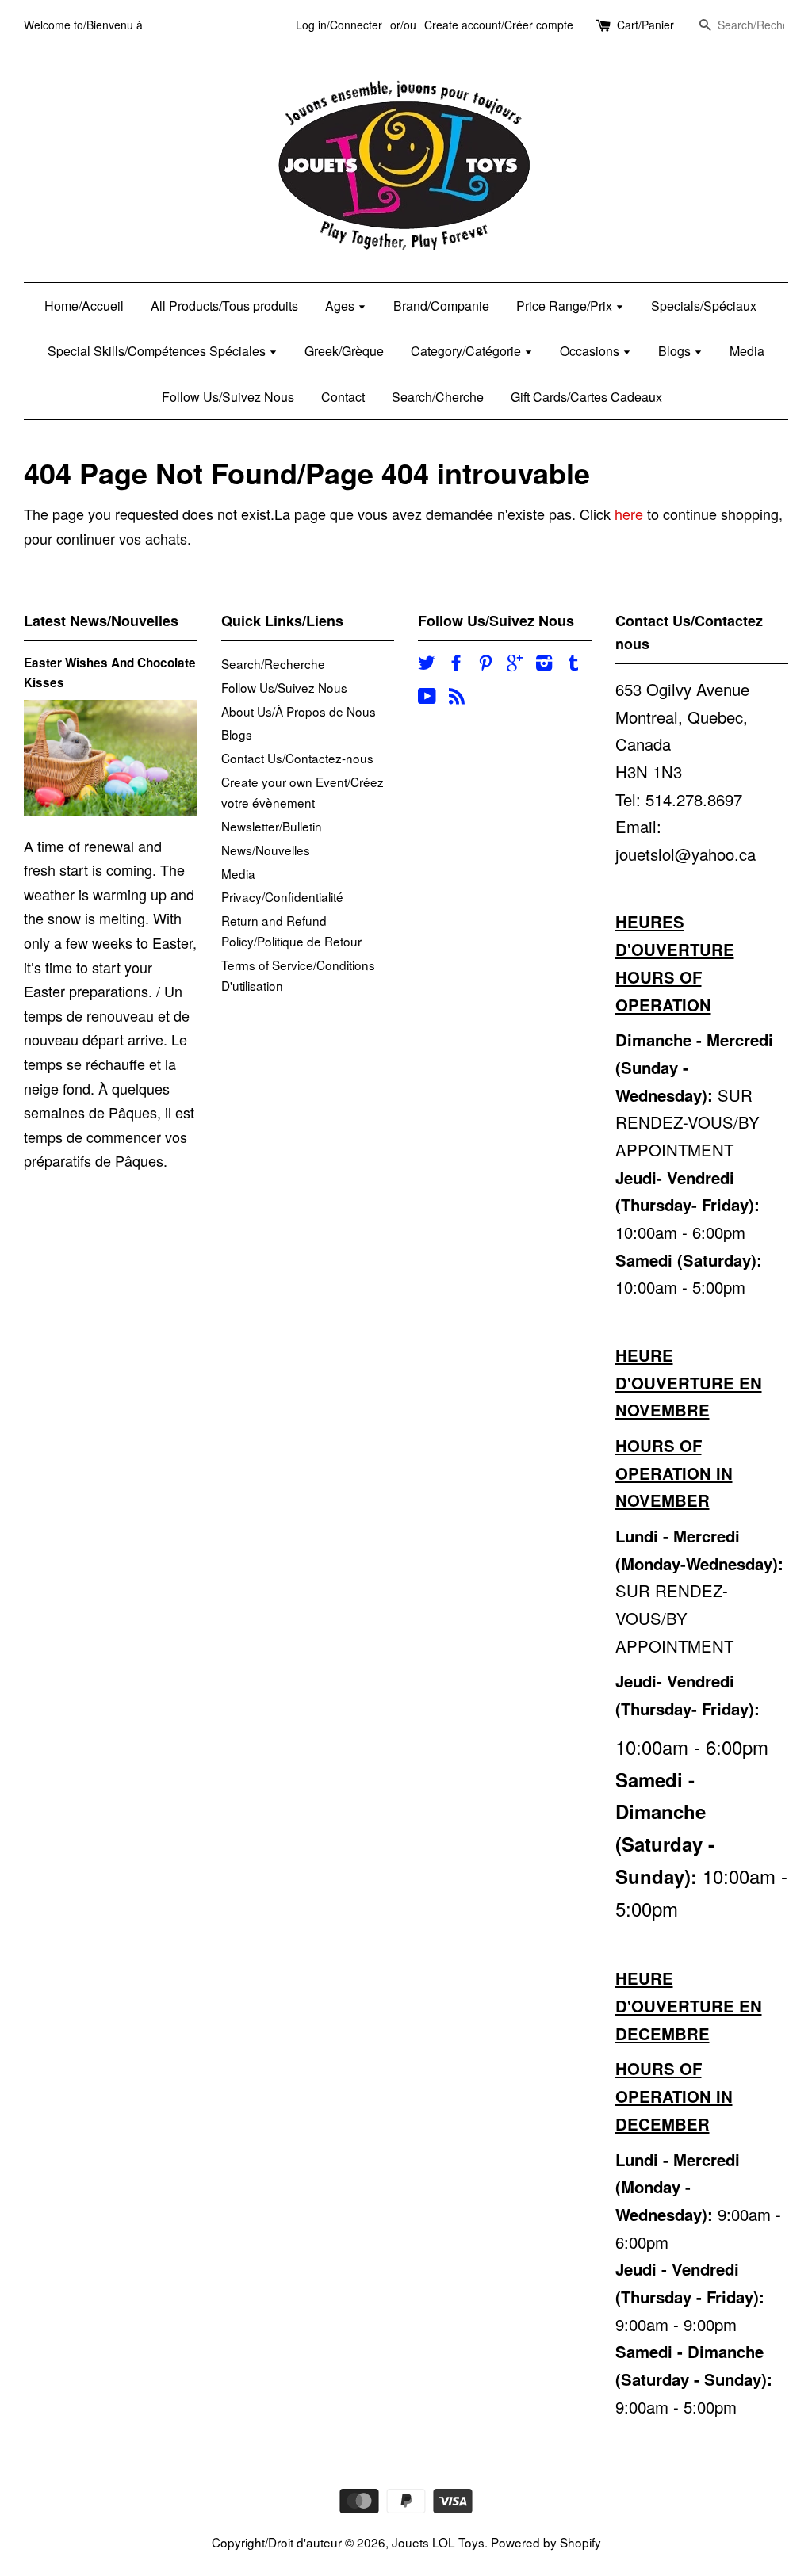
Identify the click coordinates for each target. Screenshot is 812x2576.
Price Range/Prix (566, 306)
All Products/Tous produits (224, 306)
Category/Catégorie (467, 351)
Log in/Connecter (339, 25)
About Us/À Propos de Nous (299, 711)
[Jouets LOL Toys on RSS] (457, 698)
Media (747, 351)
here (629, 514)
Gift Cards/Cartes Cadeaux (586, 397)
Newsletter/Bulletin (272, 826)
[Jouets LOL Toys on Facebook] (456, 664)
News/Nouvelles (266, 850)
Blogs (676, 351)
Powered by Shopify (546, 2542)
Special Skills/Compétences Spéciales (158, 351)
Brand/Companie (441, 306)
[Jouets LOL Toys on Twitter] (427, 664)
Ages (341, 306)
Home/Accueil (84, 306)
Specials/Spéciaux (704, 306)
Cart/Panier (645, 25)
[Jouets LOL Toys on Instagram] (544, 664)
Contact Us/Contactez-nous (297, 758)
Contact (343, 397)
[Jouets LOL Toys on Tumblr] (573, 664)
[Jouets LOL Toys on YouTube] (427, 698)
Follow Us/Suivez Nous (228, 397)
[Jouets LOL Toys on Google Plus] (515, 664)
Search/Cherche (438, 397)
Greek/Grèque (344, 351)
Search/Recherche (273, 663)
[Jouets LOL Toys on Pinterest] (485, 664)
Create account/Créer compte (499, 25)
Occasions (591, 351)
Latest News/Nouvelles (101, 621)
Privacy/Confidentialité (282, 896)
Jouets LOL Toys (438, 2542)
